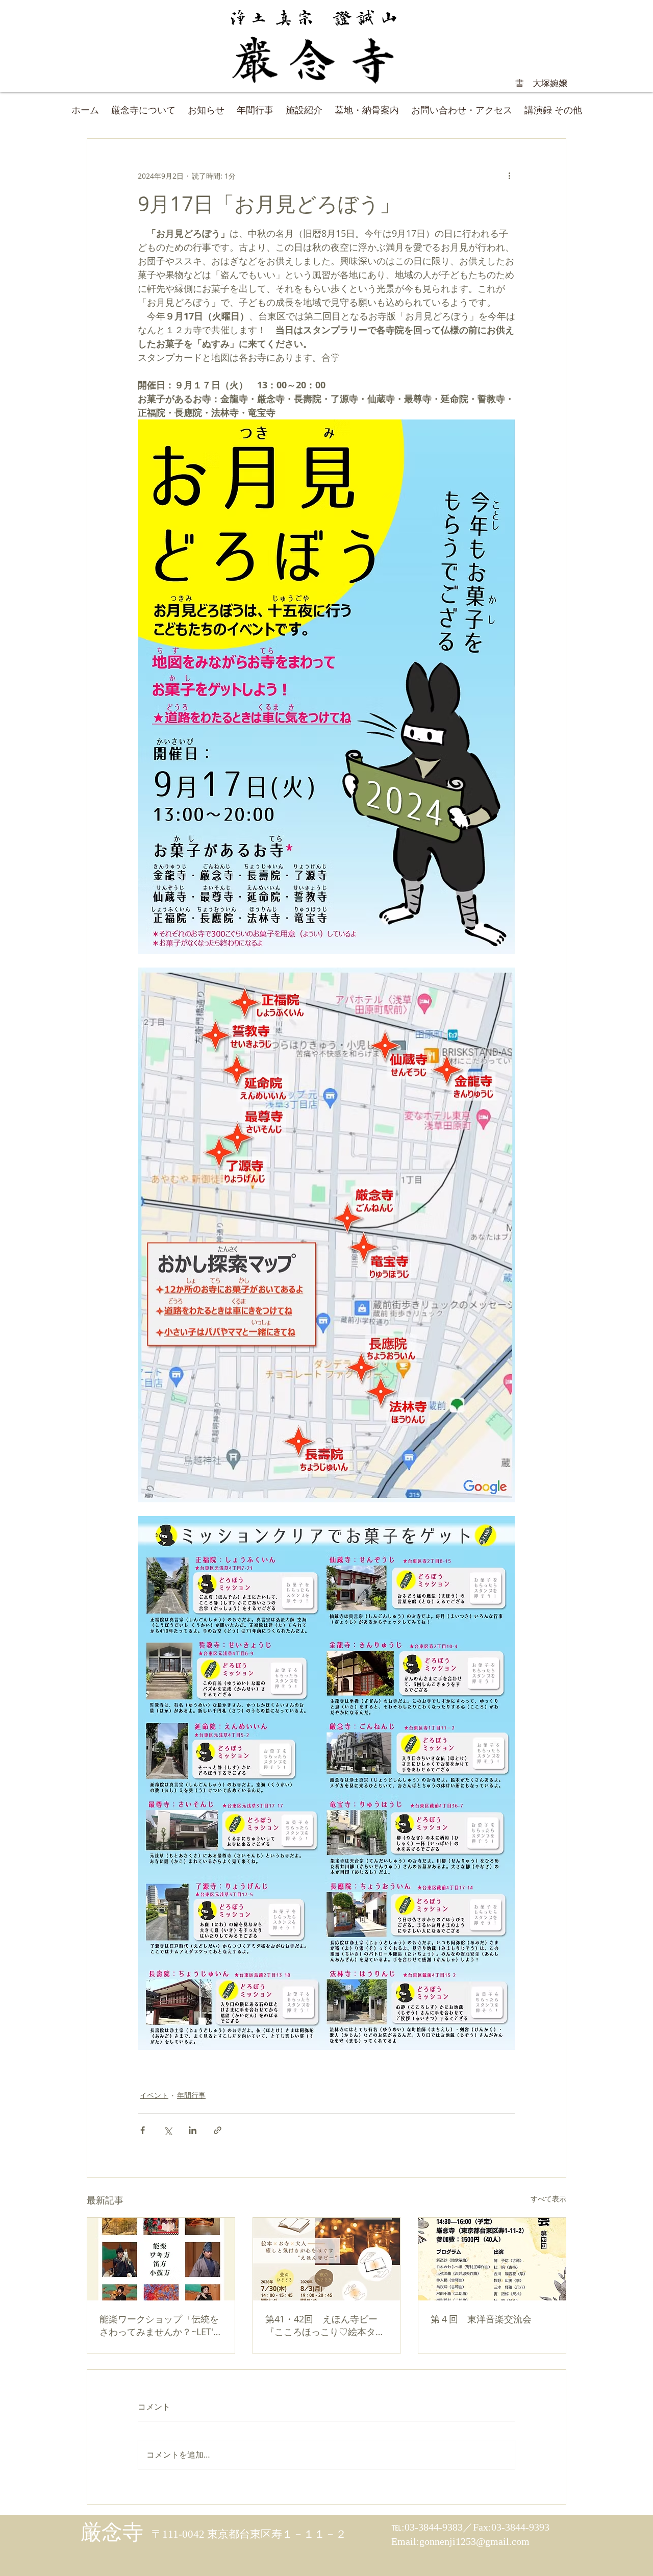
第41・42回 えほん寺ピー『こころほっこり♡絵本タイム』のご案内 (325, 2325)
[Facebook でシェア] (143, 2130)
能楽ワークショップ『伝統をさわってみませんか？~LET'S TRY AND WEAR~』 (159, 2325)
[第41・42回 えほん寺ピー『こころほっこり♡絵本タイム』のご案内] (327, 2259)
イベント (154, 2095)
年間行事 (191, 2095)
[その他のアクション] (509, 176)
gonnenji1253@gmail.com (474, 2541)
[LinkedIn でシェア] (193, 2130)
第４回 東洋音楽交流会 (481, 2319)
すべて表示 (548, 2199)
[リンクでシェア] (218, 2130)
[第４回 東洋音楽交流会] (492, 2259)
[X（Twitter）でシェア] (168, 2130)
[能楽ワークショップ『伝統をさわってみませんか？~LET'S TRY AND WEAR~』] (161, 2259)
